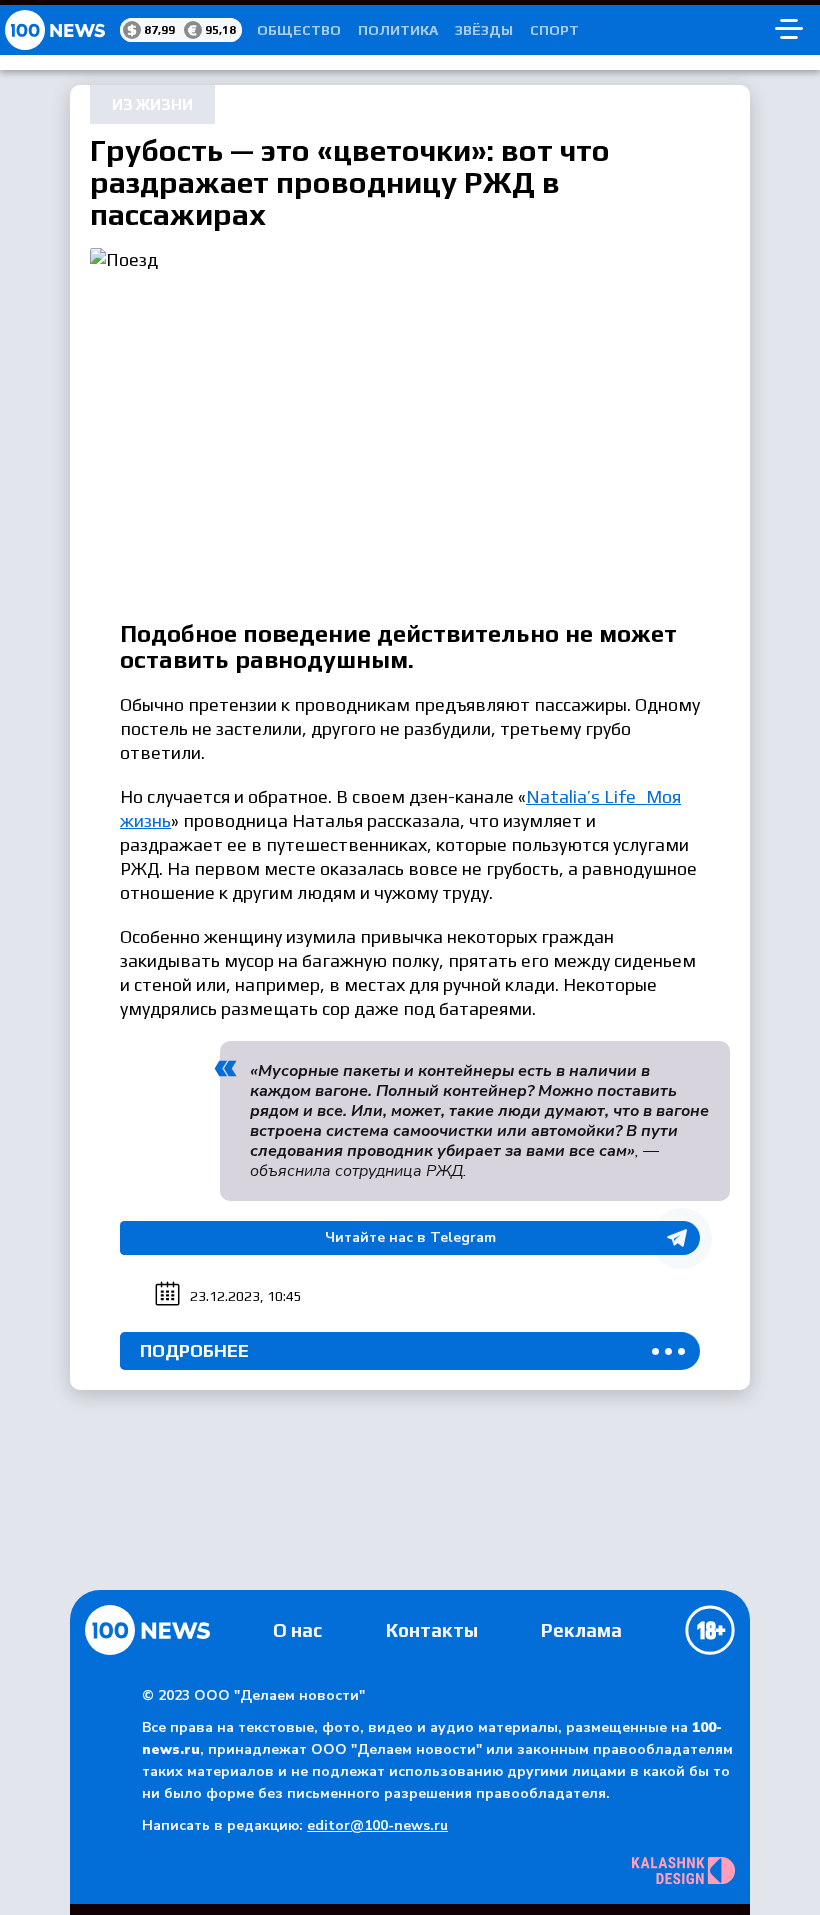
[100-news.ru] (60, 30)
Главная (147, 1630)
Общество (299, 30)
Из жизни (152, 104)
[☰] (789, 30)
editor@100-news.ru (377, 1825)
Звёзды (484, 30)
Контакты (432, 1630)
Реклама (581, 1630)
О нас (297, 1630)
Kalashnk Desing (683, 1870)
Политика (398, 30)
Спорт (554, 30)
